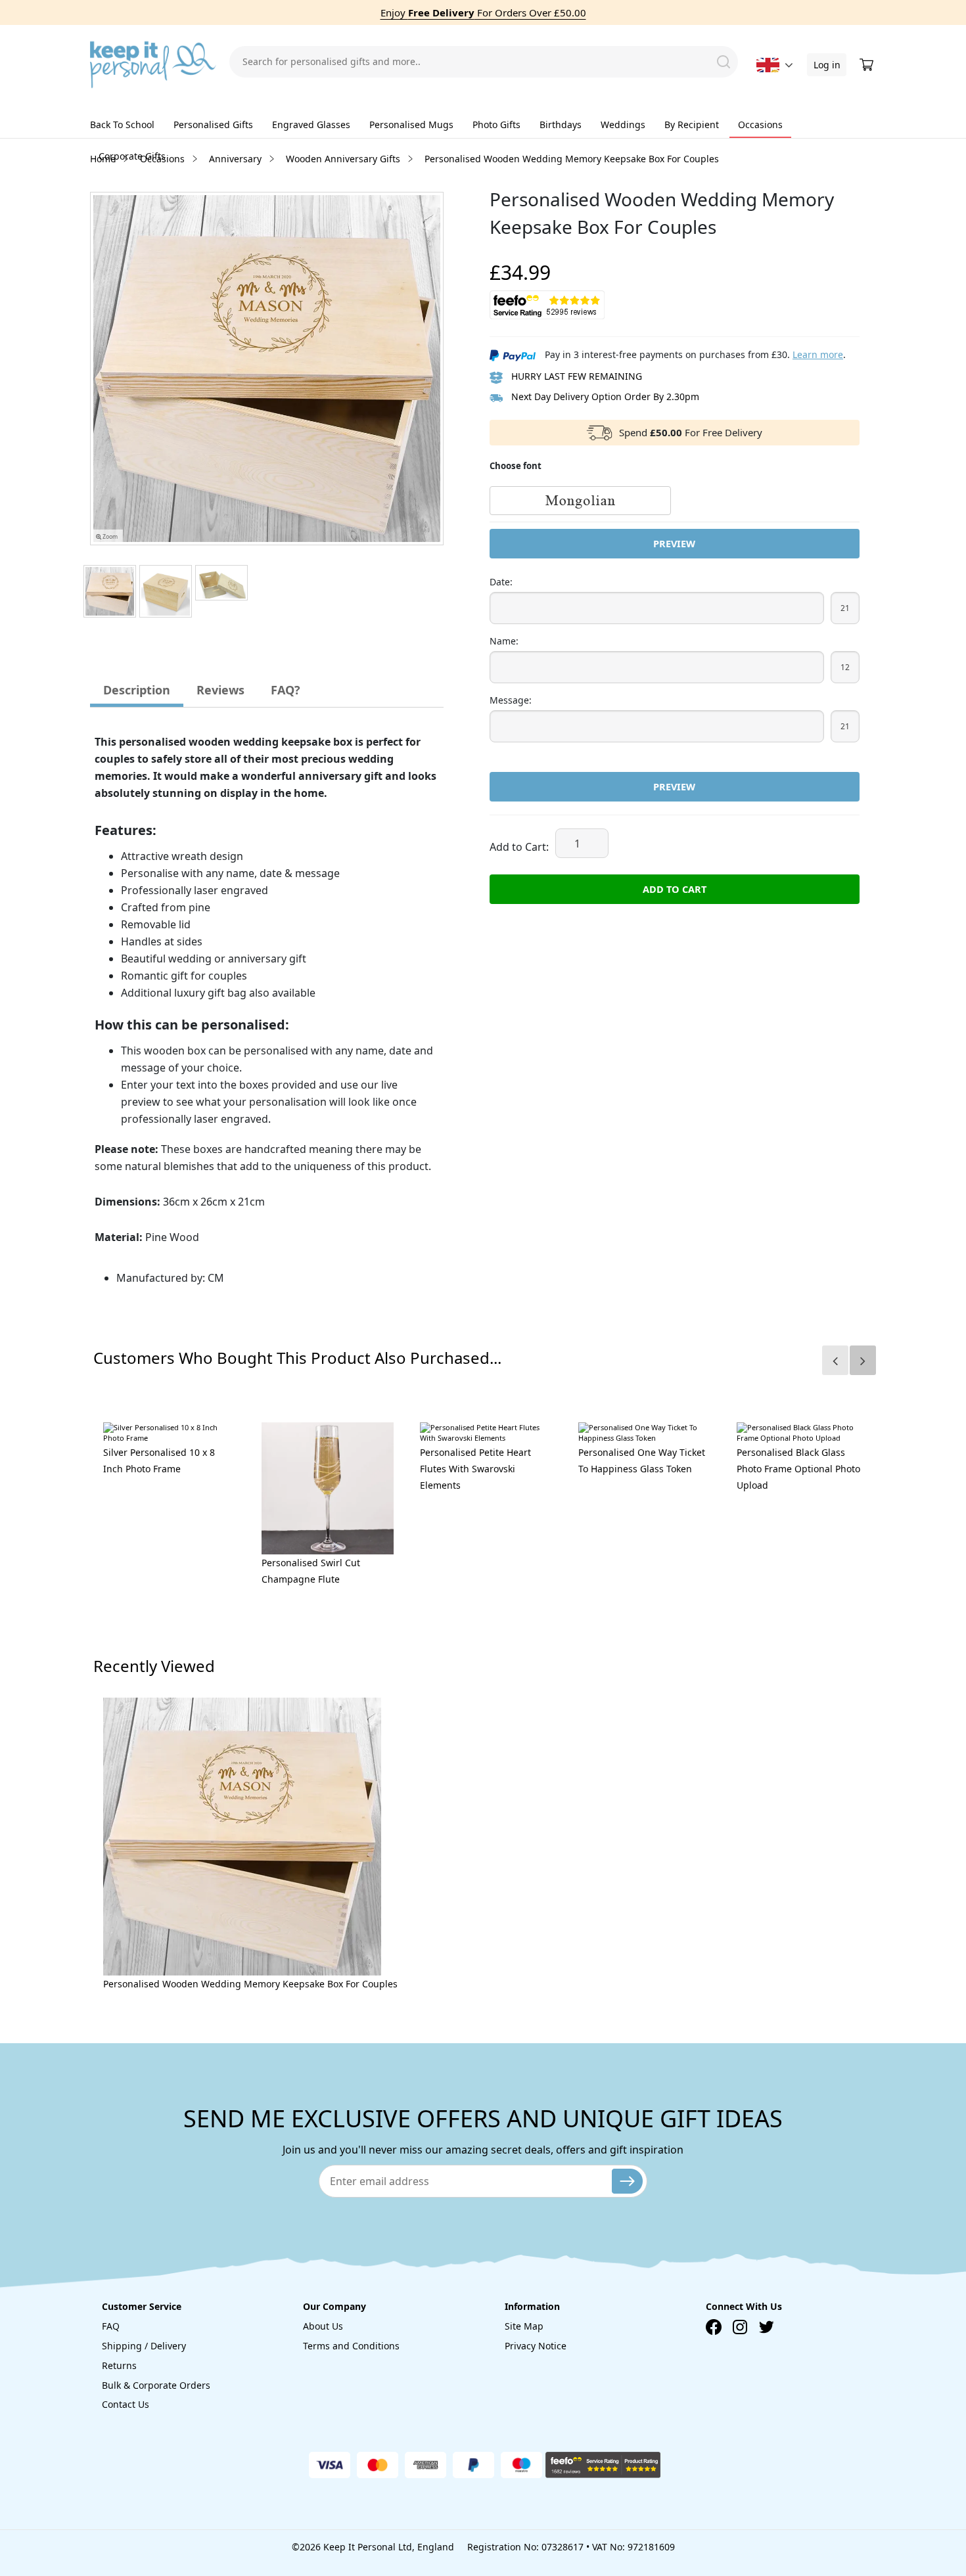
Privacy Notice (536, 2346)
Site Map (524, 2326)
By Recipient (692, 124)
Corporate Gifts (132, 156)
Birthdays (561, 124)
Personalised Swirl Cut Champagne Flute (311, 1571)
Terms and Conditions (351, 2346)
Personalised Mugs (411, 124)
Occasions (760, 124)
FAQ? (286, 690)
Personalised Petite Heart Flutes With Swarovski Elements (475, 1469)
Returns (119, 2365)
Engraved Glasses (311, 124)
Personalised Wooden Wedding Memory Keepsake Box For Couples (250, 1984)
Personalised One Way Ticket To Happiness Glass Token (642, 1460)
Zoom (109, 537)
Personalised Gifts (213, 124)
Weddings (623, 124)
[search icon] (724, 62)
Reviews (220, 690)
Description (137, 690)
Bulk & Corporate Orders (156, 2385)
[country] (768, 65)
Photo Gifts (496, 124)
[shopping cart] (868, 65)
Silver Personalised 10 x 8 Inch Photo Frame (159, 1460)
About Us (323, 2326)
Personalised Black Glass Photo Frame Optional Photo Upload (798, 1469)
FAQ (111, 2326)
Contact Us (126, 2404)
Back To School (122, 124)
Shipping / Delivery (144, 2346)
